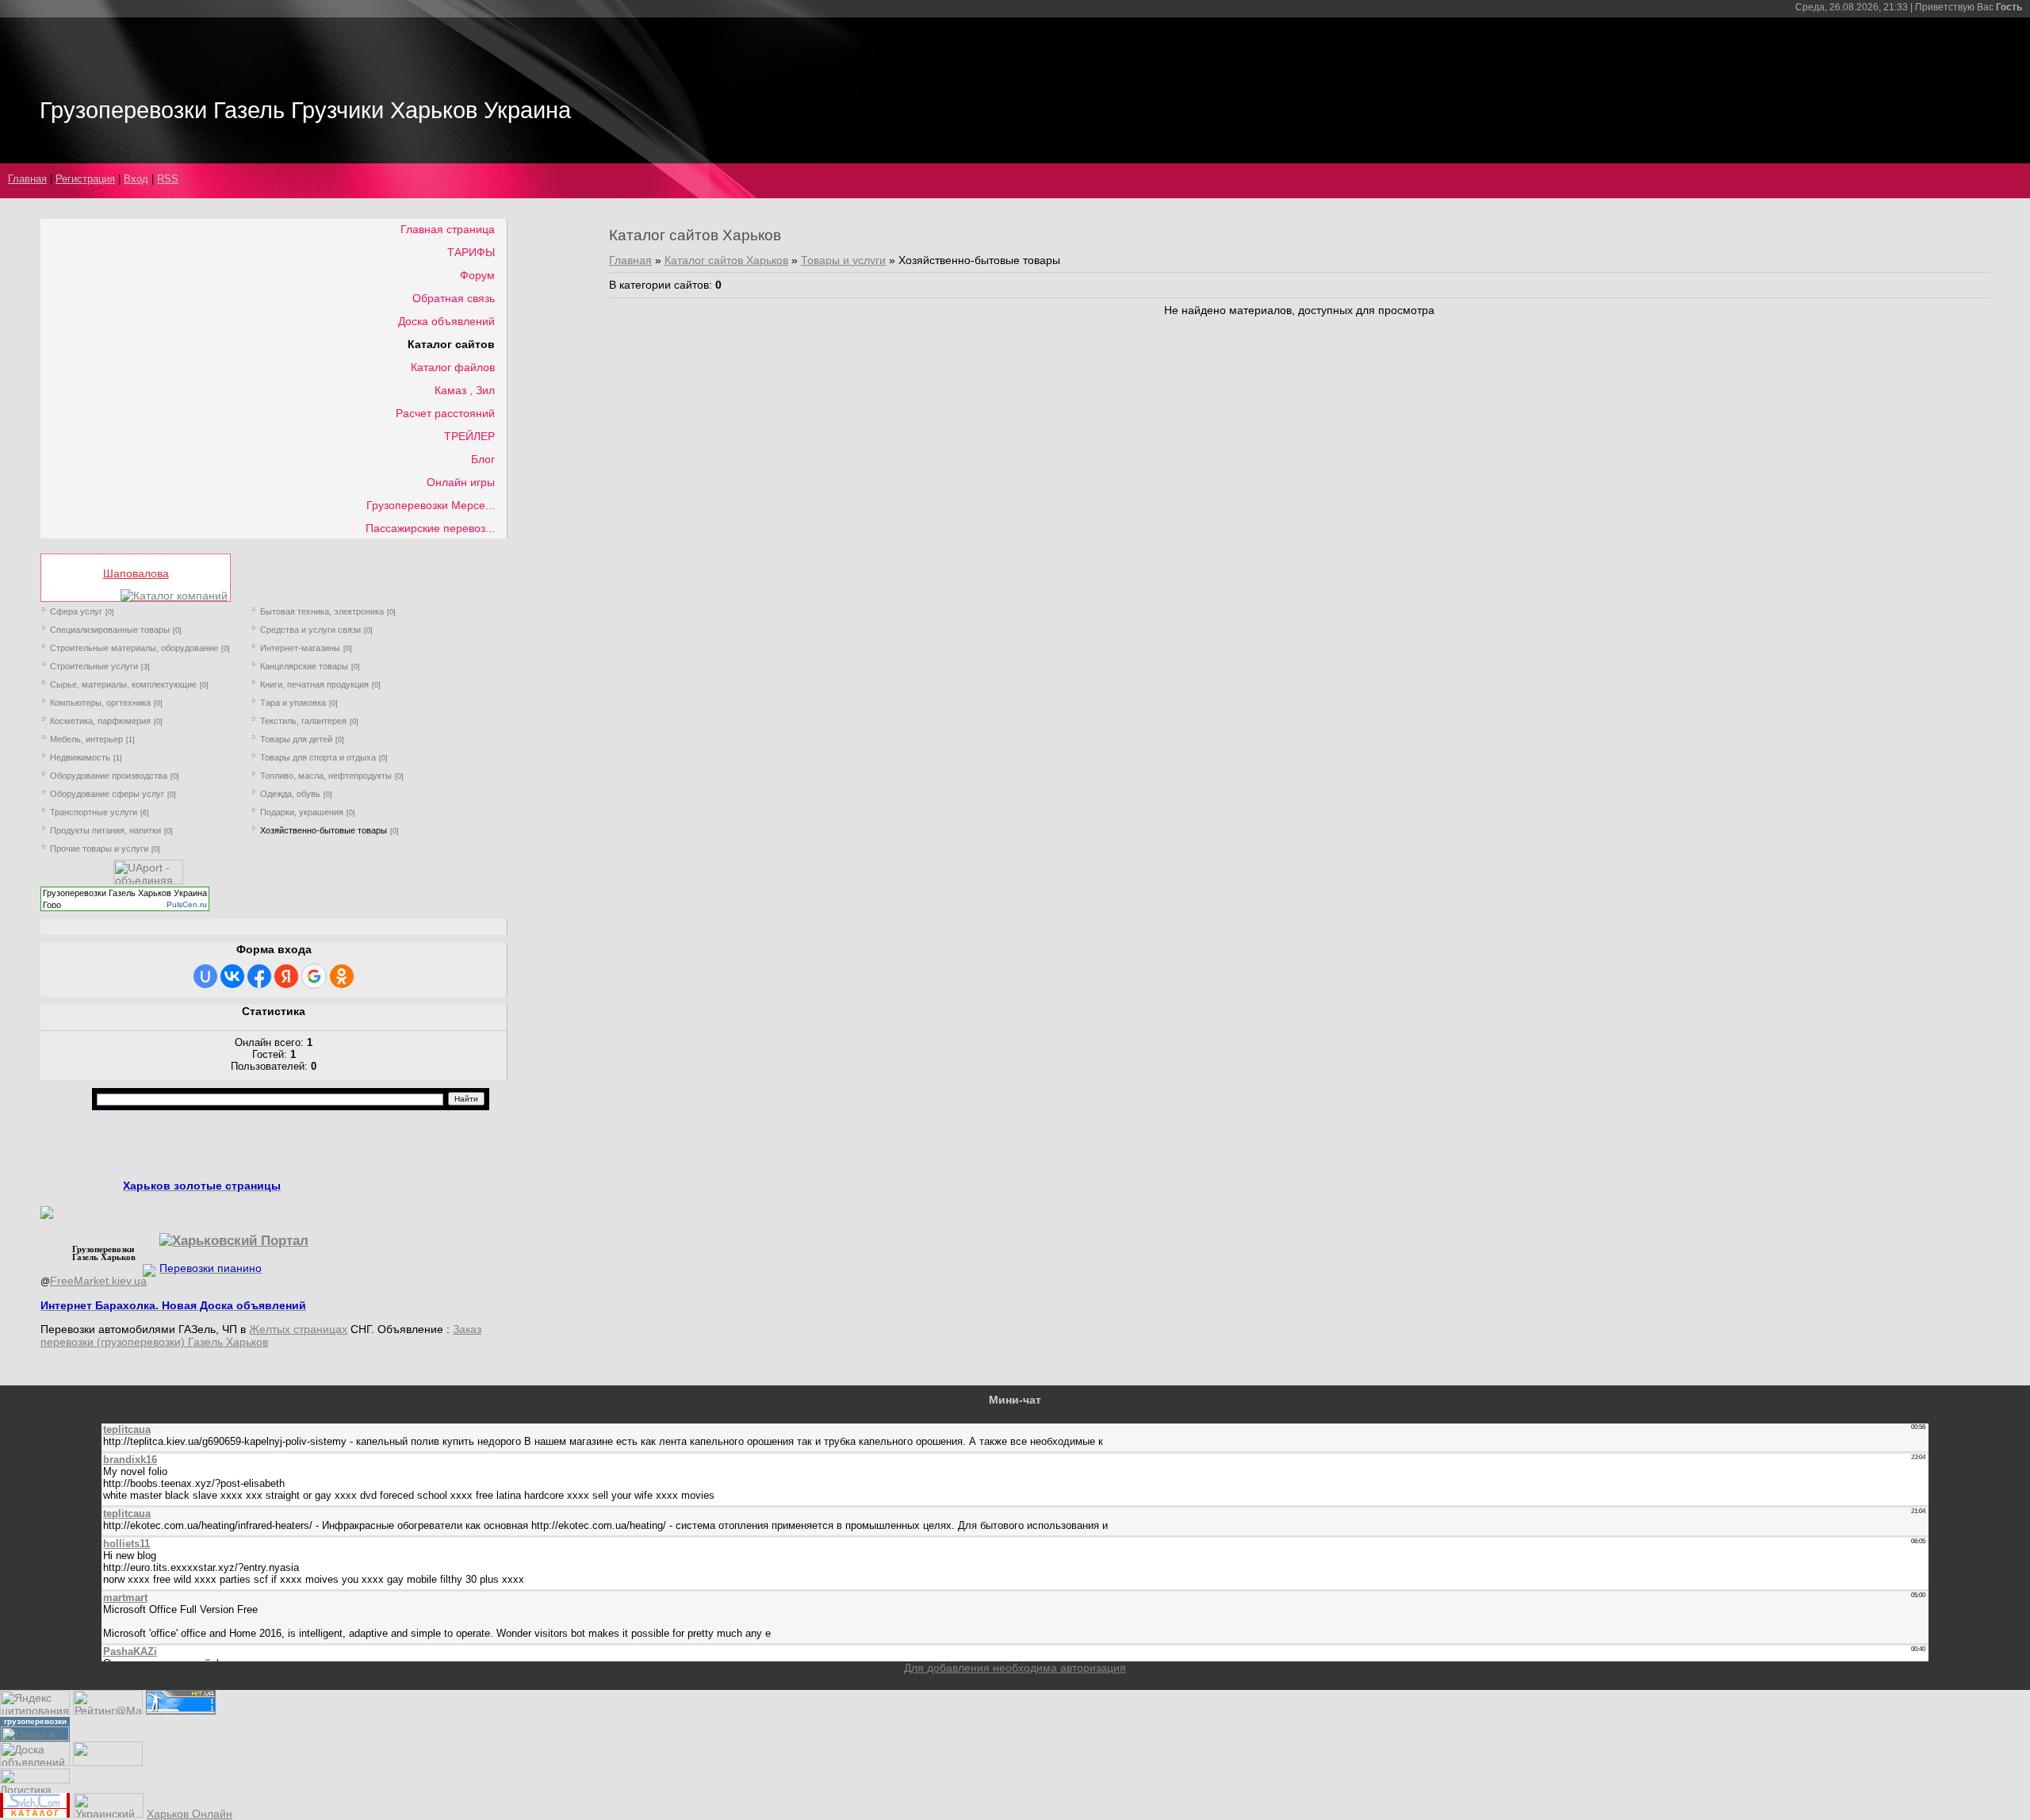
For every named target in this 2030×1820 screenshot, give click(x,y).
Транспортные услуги (94, 812)
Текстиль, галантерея (303, 721)
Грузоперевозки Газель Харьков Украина (125, 893)
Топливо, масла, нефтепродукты (326, 776)
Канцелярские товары (304, 666)
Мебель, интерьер (86, 739)
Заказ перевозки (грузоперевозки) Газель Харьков (261, 1335)
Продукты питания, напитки (105, 830)
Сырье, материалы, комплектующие (123, 684)
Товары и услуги (843, 260)
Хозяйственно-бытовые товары (324, 830)
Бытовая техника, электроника (322, 611)
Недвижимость (80, 757)
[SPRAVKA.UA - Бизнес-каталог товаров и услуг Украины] (99, 1269)
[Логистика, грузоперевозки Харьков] (35, 1780)
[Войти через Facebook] (259, 976)
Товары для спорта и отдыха (318, 757)
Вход (136, 179)
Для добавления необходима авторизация (1015, 1668)
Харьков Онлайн (190, 1814)
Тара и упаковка (293, 703)
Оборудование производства (109, 776)
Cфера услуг (76, 611)
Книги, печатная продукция (314, 684)
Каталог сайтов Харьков (726, 260)
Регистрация (85, 179)
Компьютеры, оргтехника (100, 703)
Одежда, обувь (290, 794)
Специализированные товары (110, 630)
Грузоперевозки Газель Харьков (104, 1253)
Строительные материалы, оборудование (134, 648)
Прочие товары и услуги (99, 849)
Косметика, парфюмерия (100, 721)
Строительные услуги (94, 666)
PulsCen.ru (187, 904)
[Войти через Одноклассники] (342, 976)
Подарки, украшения (302, 812)
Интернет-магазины (300, 648)
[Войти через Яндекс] (286, 976)
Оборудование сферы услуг (107, 794)
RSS (168, 179)
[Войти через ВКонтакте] (232, 976)
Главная (27, 179)
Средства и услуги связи (310, 630)
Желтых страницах (298, 1329)
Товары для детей (296, 739)
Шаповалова (136, 573)
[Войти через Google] (314, 976)
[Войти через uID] (205, 976)
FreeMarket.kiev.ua (98, 1281)
